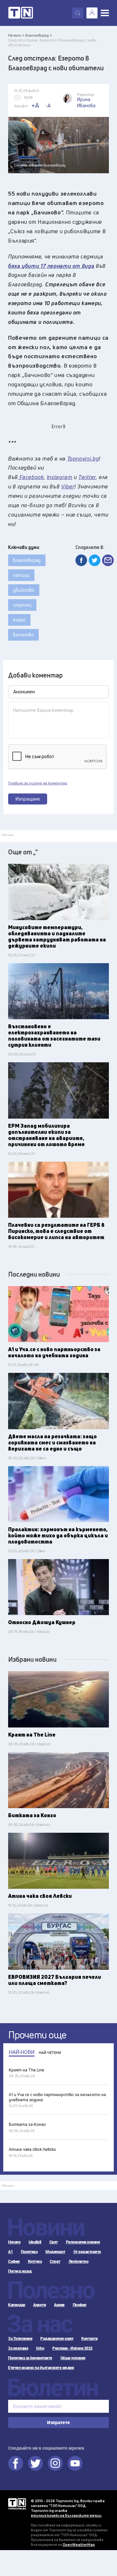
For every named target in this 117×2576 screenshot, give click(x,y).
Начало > (16, 35)
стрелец (22, 605)
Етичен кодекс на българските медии (41, 2368)
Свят (54, 2242)
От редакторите (87, 2252)
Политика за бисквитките (30, 2358)
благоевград (27, 560)
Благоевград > (39, 35)
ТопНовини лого (21, 13)
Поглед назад (20, 2271)
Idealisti (35, 2242)
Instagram (55, 2463)
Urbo (40, 2348)
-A (48, 106)
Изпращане (28, 799)
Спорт (55, 2262)
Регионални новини (83, 2242)
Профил (80, 2305)
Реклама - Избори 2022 (72, 2348)
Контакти (89, 2339)
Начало (14, 2242)
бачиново (23, 635)
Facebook (16, 2463)
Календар (17, 2305)
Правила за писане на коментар (38, 783)
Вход (92, 13)
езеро (19, 620)
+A (35, 105)
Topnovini (17, 2504)
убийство (24, 590)
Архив (59, 2305)
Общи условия (73, 2358)
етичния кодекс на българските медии (66, 2515)
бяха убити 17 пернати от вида (51, 266)
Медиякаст (55, 2252)
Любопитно (79, 2262)
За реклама (18, 2348)
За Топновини (20, 2339)
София (14, 2262)
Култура (35, 2262)
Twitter (35, 2463)
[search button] (78, 13)
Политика (29, 2252)
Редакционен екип (57, 2339)
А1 (10, 2252)
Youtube (75, 2463)
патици (21, 575)
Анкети (39, 2305)
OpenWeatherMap (79, 2544)
